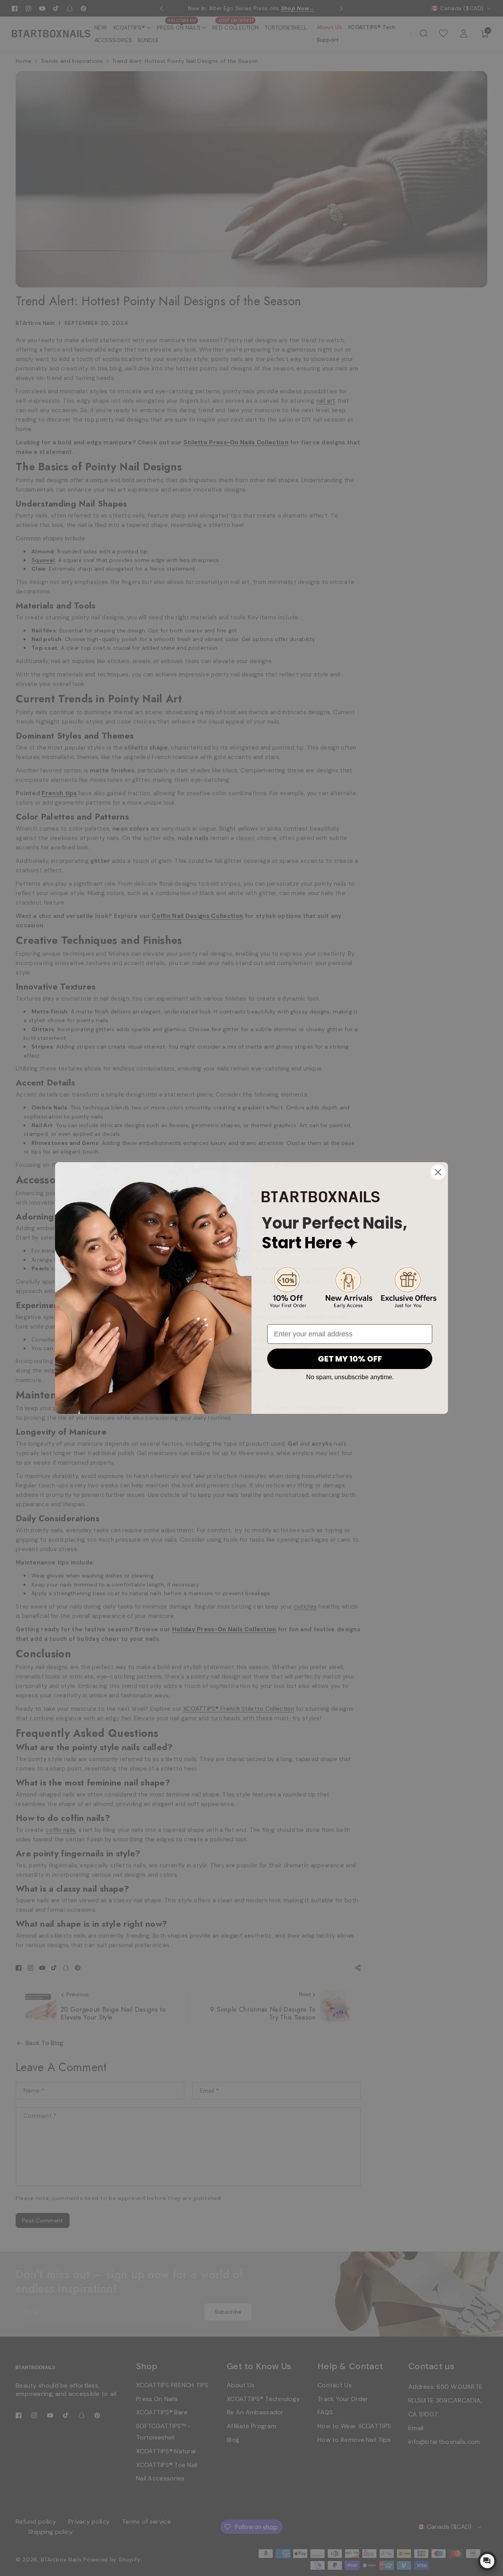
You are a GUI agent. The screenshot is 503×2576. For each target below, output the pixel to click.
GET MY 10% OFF (350, 1359)
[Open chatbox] (487, 2561)
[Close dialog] (438, 1172)
